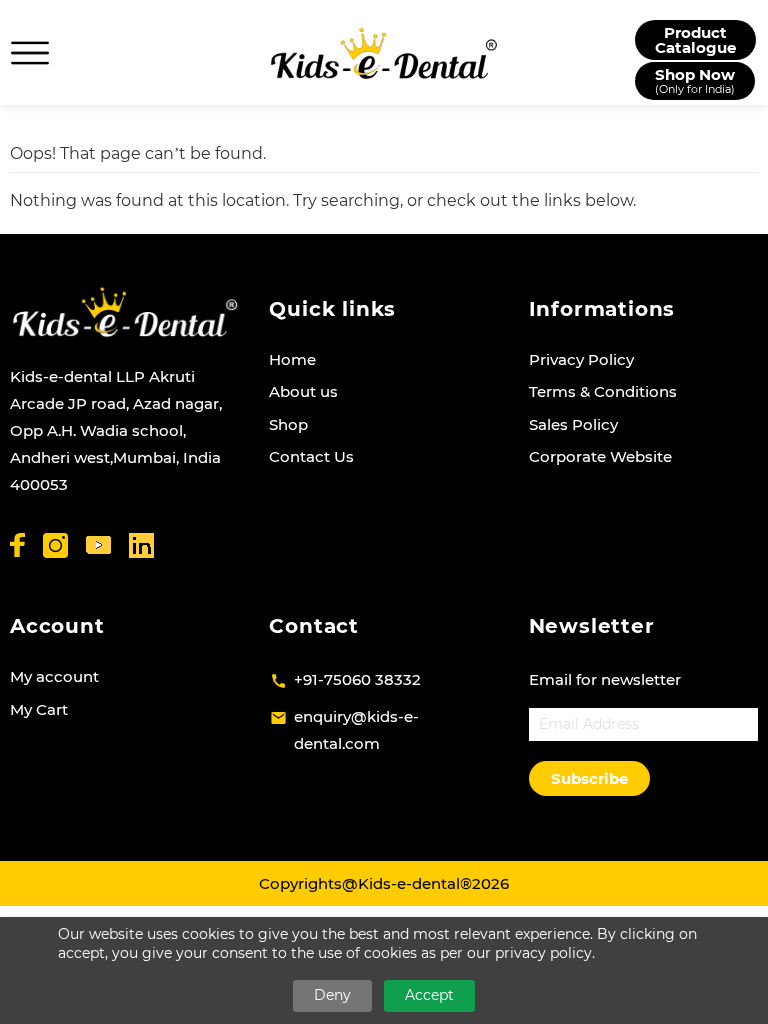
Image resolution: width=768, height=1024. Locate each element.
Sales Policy (573, 424)
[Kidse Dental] (124, 312)
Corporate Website (600, 456)
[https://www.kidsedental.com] (384, 53)
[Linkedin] (141, 545)
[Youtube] (98, 545)
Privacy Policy (581, 359)
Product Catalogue (695, 40)
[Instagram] (55, 545)
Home (292, 359)
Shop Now (695, 80)
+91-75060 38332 (357, 679)
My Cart (39, 709)
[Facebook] (17, 545)
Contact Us (311, 456)
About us (303, 391)
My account (54, 676)
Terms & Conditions (603, 391)
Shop (288, 424)
